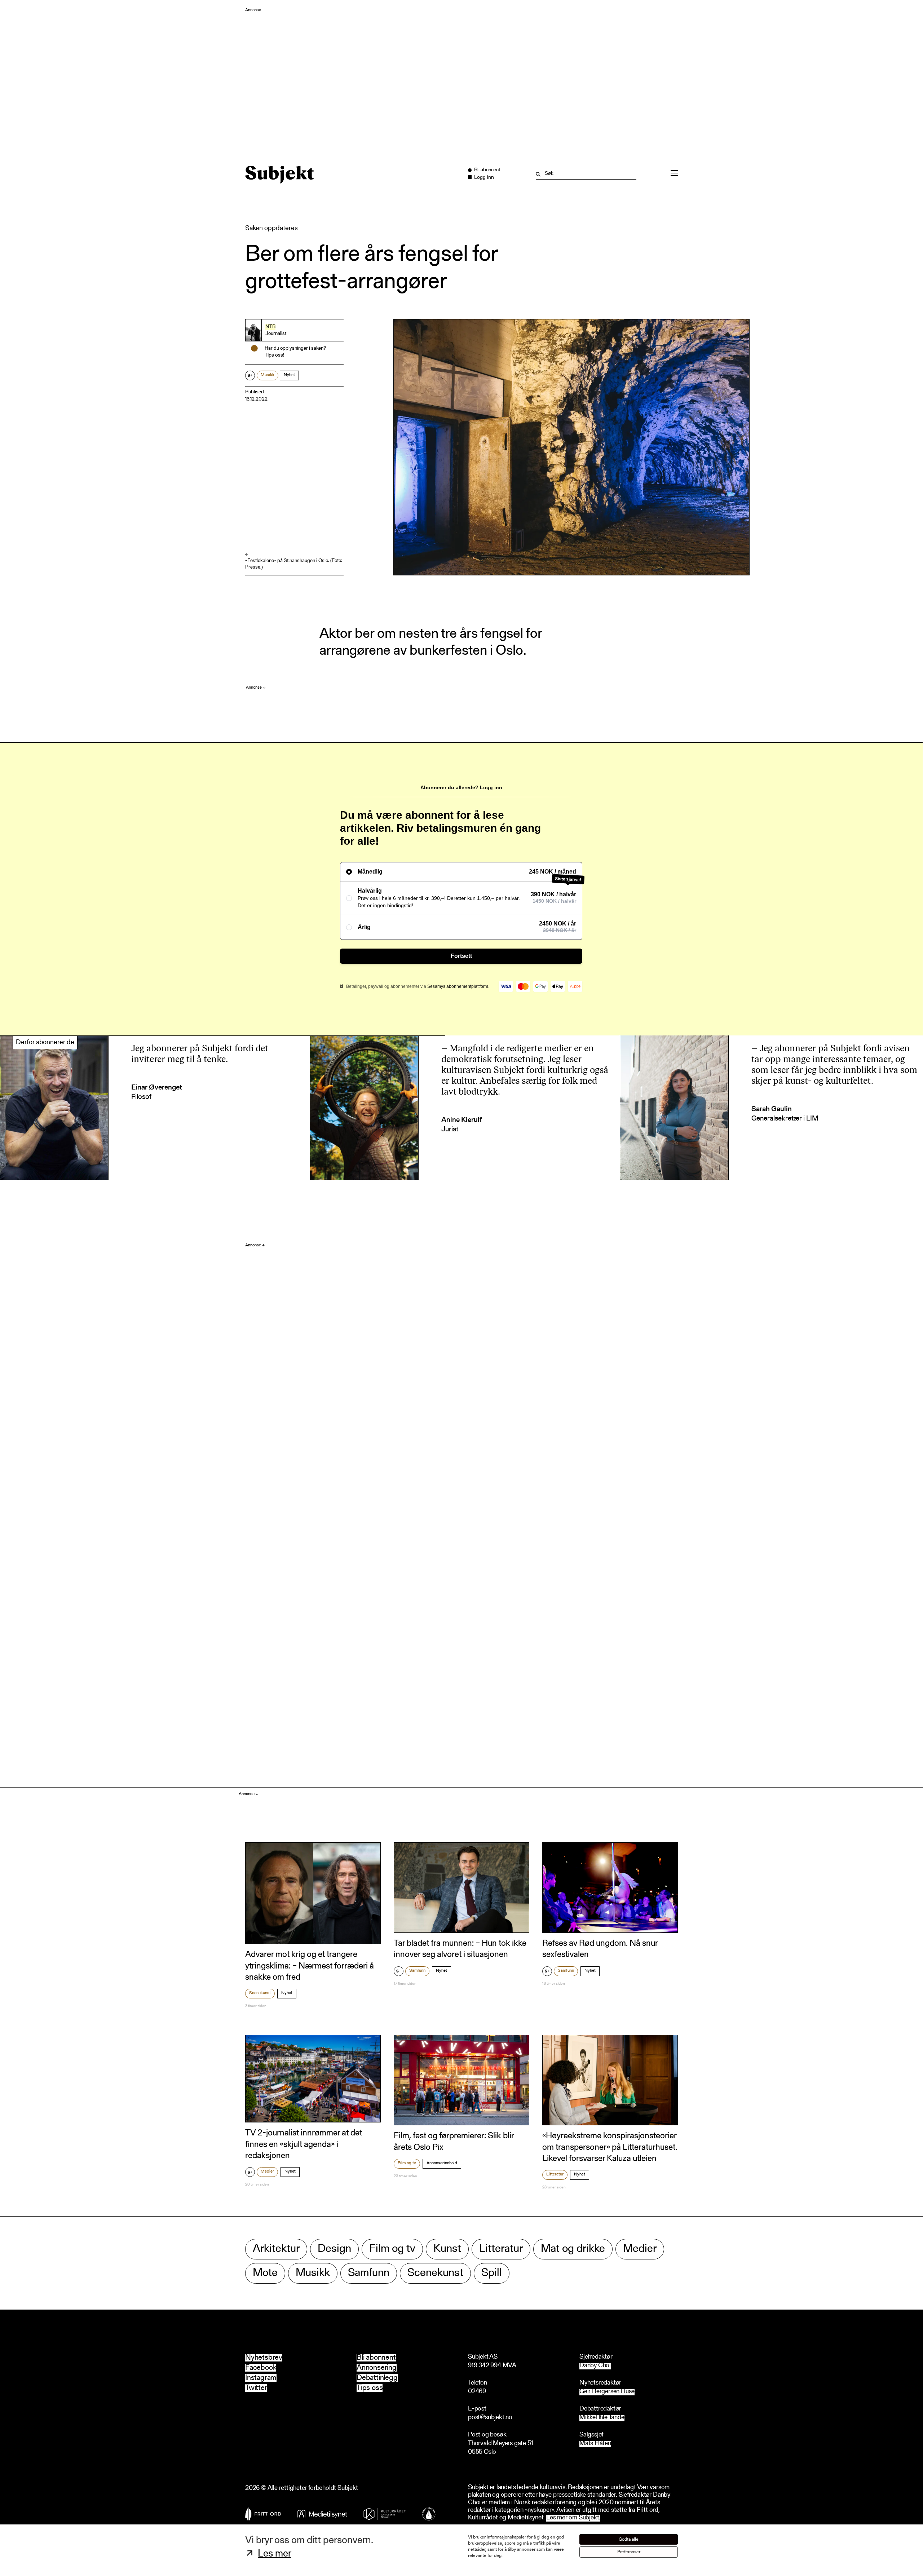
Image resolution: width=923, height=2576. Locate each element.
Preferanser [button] (629, 2552)
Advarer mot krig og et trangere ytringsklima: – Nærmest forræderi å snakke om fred (310, 1966)
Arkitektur (276, 2249)
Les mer (275, 2554)
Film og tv (407, 2163)
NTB (270, 327)
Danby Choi (595, 2366)
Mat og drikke (573, 2249)
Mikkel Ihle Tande (602, 2418)
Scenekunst (260, 1993)
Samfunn (417, 1971)
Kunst (447, 2249)
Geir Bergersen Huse (607, 2392)
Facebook (261, 2368)
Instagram (261, 2378)
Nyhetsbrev (264, 2358)
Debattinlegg (377, 2378)
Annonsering (377, 2368)
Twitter (256, 2388)
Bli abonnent (376, 2358)
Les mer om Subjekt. (573, 2518)
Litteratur (555, 2174)
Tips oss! (275, 355)
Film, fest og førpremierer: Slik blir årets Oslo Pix (454, 2142)
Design (334, 2249)
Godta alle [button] (629, 2539)
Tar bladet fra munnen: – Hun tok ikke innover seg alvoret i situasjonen (460, 1949)
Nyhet (289, 375)
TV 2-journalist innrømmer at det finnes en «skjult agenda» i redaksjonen (304, 2144)
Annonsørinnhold (442, 2163)
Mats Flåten (595, 2444)
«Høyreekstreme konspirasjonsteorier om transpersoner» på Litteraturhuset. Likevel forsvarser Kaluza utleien (610, 2147)
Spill (492, 2273)
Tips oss (370, 2388)
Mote (265, 2273)
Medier (267, 2171)
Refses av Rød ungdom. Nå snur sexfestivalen (600, 1949)
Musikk (268, 375)
